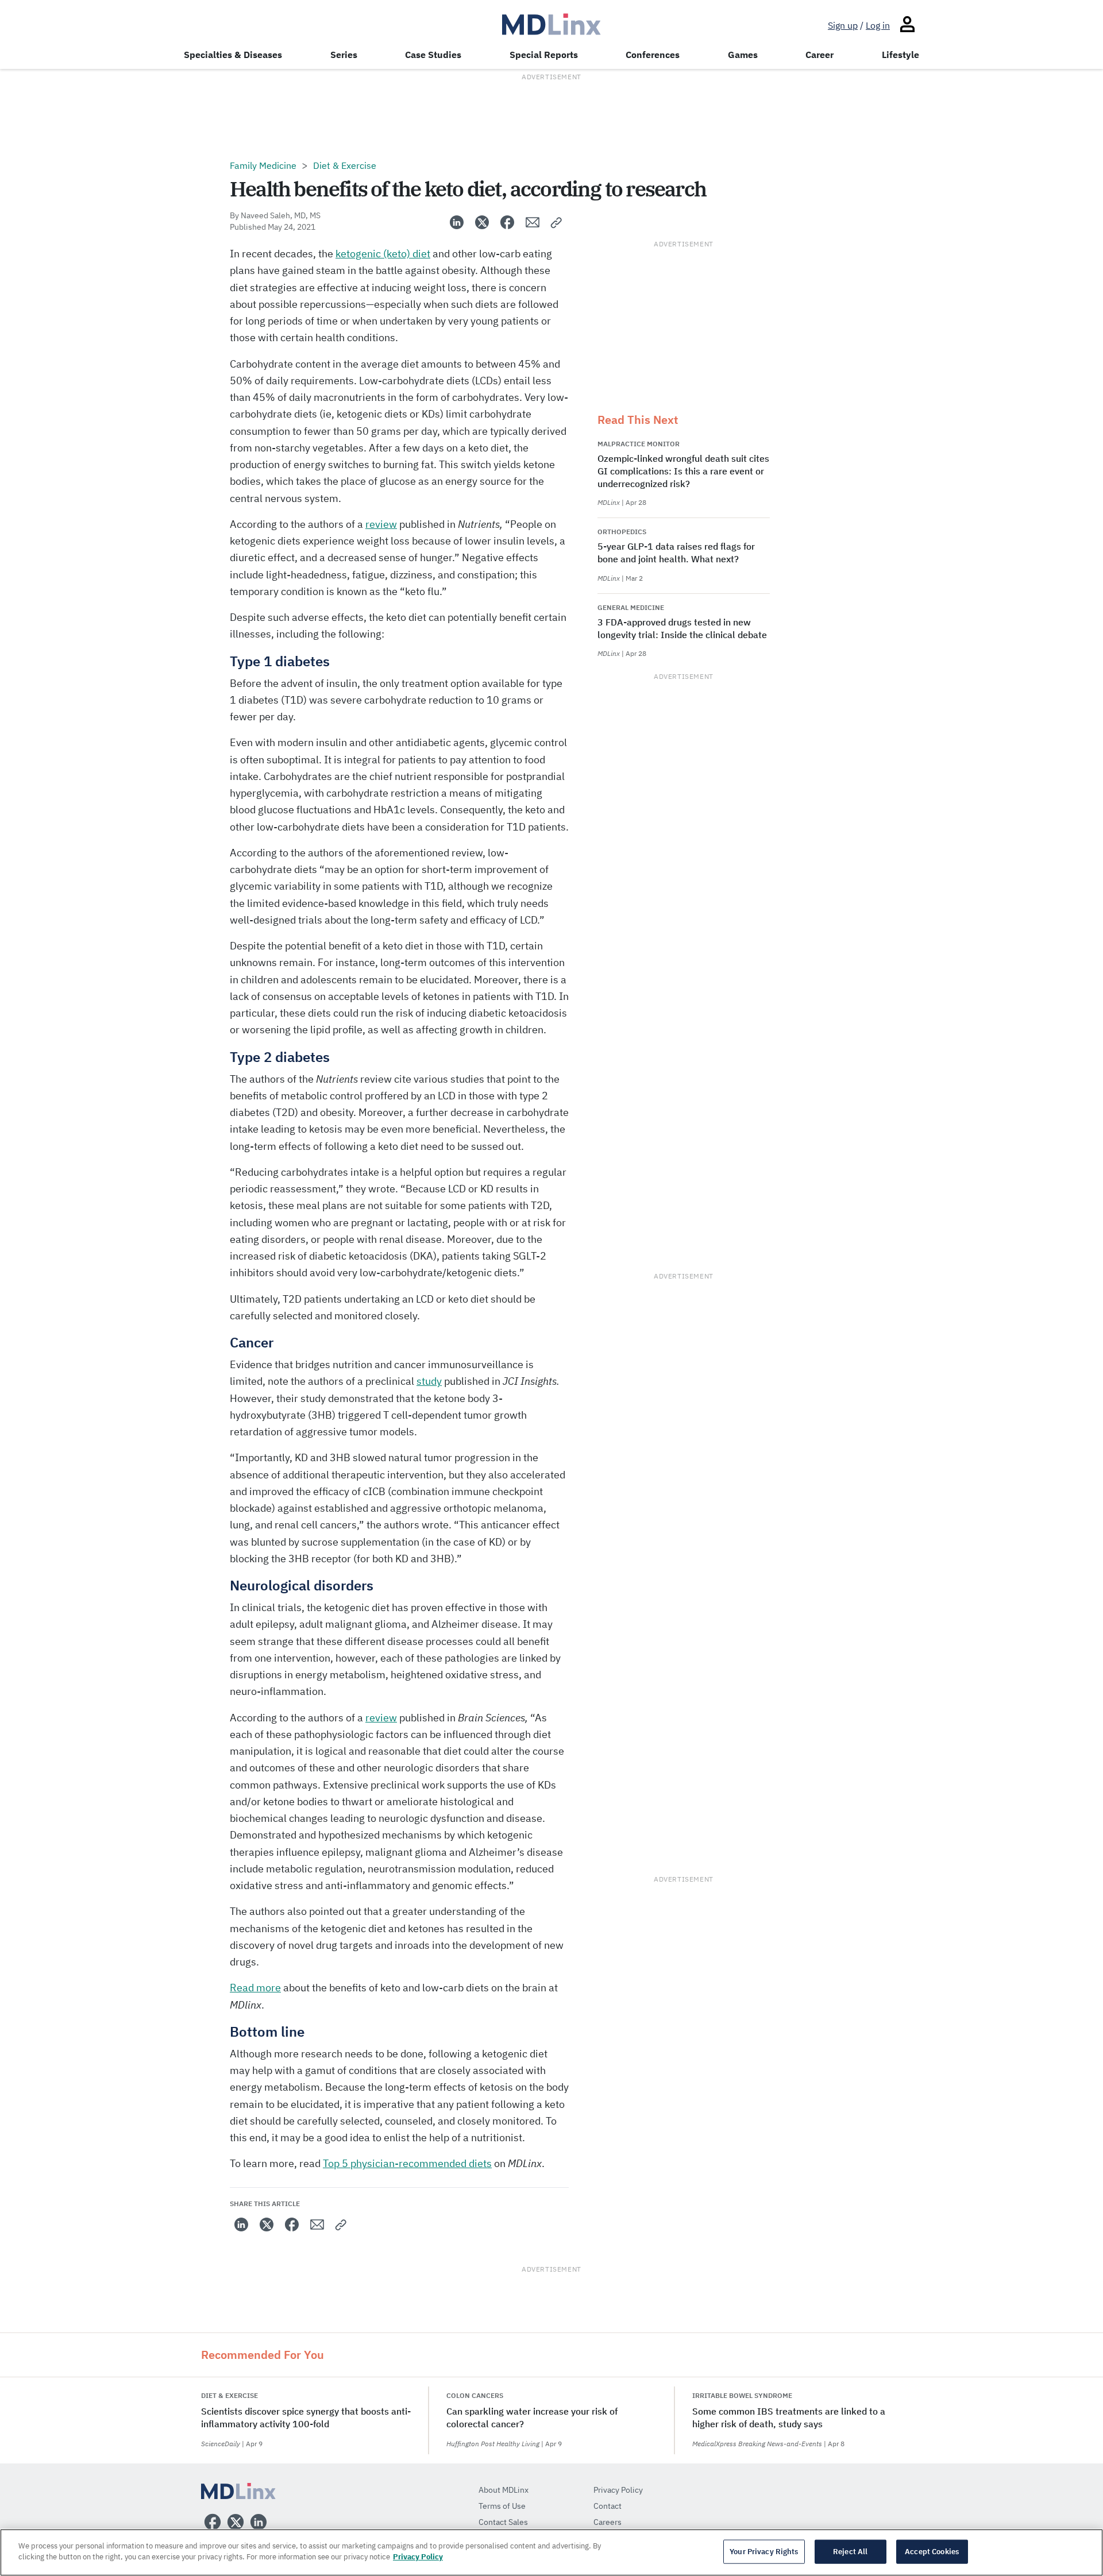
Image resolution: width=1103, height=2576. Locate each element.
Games (743, 55)
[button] (557, 222)
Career (819, 55)
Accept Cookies (932, 2552)
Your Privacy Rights (764, 2552)
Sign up (843, 25)
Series (344, 55)
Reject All (850, 2552)
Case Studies (433, 55)
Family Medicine (263, 165)
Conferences (653, 55)
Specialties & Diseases (233, 55)
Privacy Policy (418, 2557)
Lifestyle (900, 55)
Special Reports (544, 55)
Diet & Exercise (345, 165)
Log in (878, 25)
